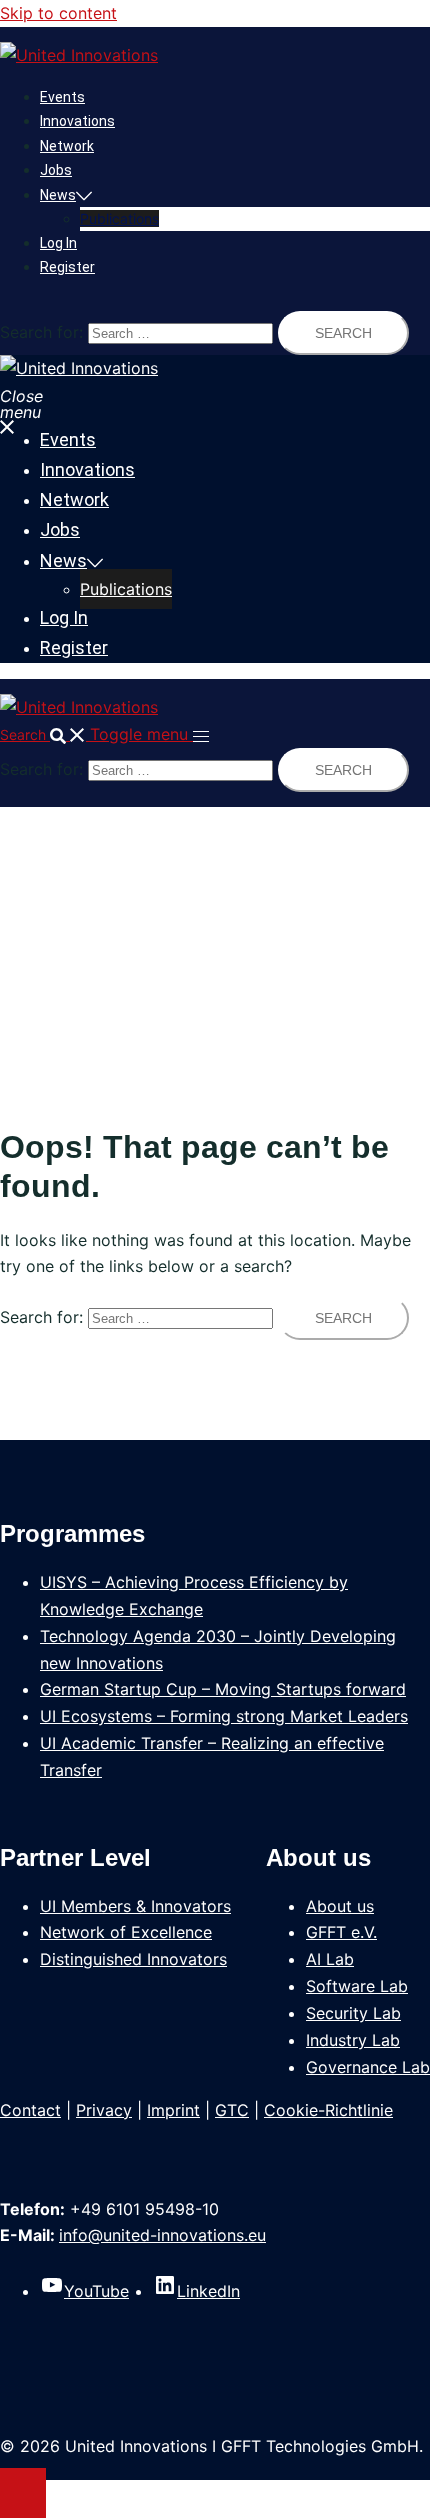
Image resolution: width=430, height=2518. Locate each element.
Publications (119, 218)
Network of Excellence (126, 1932)
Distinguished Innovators (133, 1959)
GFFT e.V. (341, 1932)
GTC (232, 2110)
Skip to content (58, 13)
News (58, 195)
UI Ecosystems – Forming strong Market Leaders (224, 1716)
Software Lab (357, 1986)
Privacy (104, 2110)
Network (67, 146)
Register (67, 267)
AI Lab (330, 1959)
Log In (58, 243)
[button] (45, 734)
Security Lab (353, 2013)
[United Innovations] (79, 55)
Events (62, 97)
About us (340, 1906)
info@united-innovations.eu (162, 2235)
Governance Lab (368, 2067)
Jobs (56, 170)
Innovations (77, 121)
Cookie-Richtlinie (328, 2110)
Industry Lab (353, 2040)
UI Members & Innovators (135, 1906)
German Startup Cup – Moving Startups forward (223, 1689)
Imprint (173, 2110)
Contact (30, 2110)
